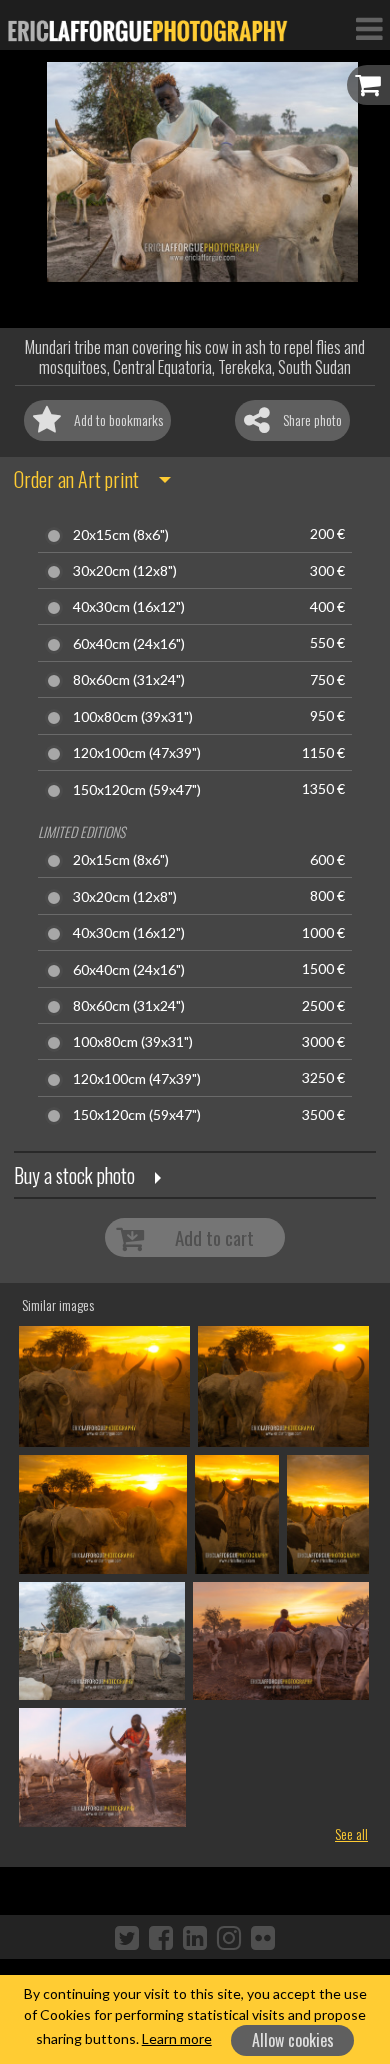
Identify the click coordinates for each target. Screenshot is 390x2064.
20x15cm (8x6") (121, 535)
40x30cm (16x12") (129, 607)
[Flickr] (263, 1937)
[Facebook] (161, 1937)
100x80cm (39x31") (133, 717)
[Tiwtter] (127, 1937)
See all (351, 1833)
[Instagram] (229, 1937)
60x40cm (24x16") (129, 644)
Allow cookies (293, 2040)
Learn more (177, 2038)
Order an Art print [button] (76, 479)
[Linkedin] (195, 1937)
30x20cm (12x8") (125, 571)
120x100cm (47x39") (137, 753)
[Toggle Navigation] (369, 28)
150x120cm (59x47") (137, 790)
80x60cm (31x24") (129, 680)
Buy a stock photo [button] (74, 1175)
